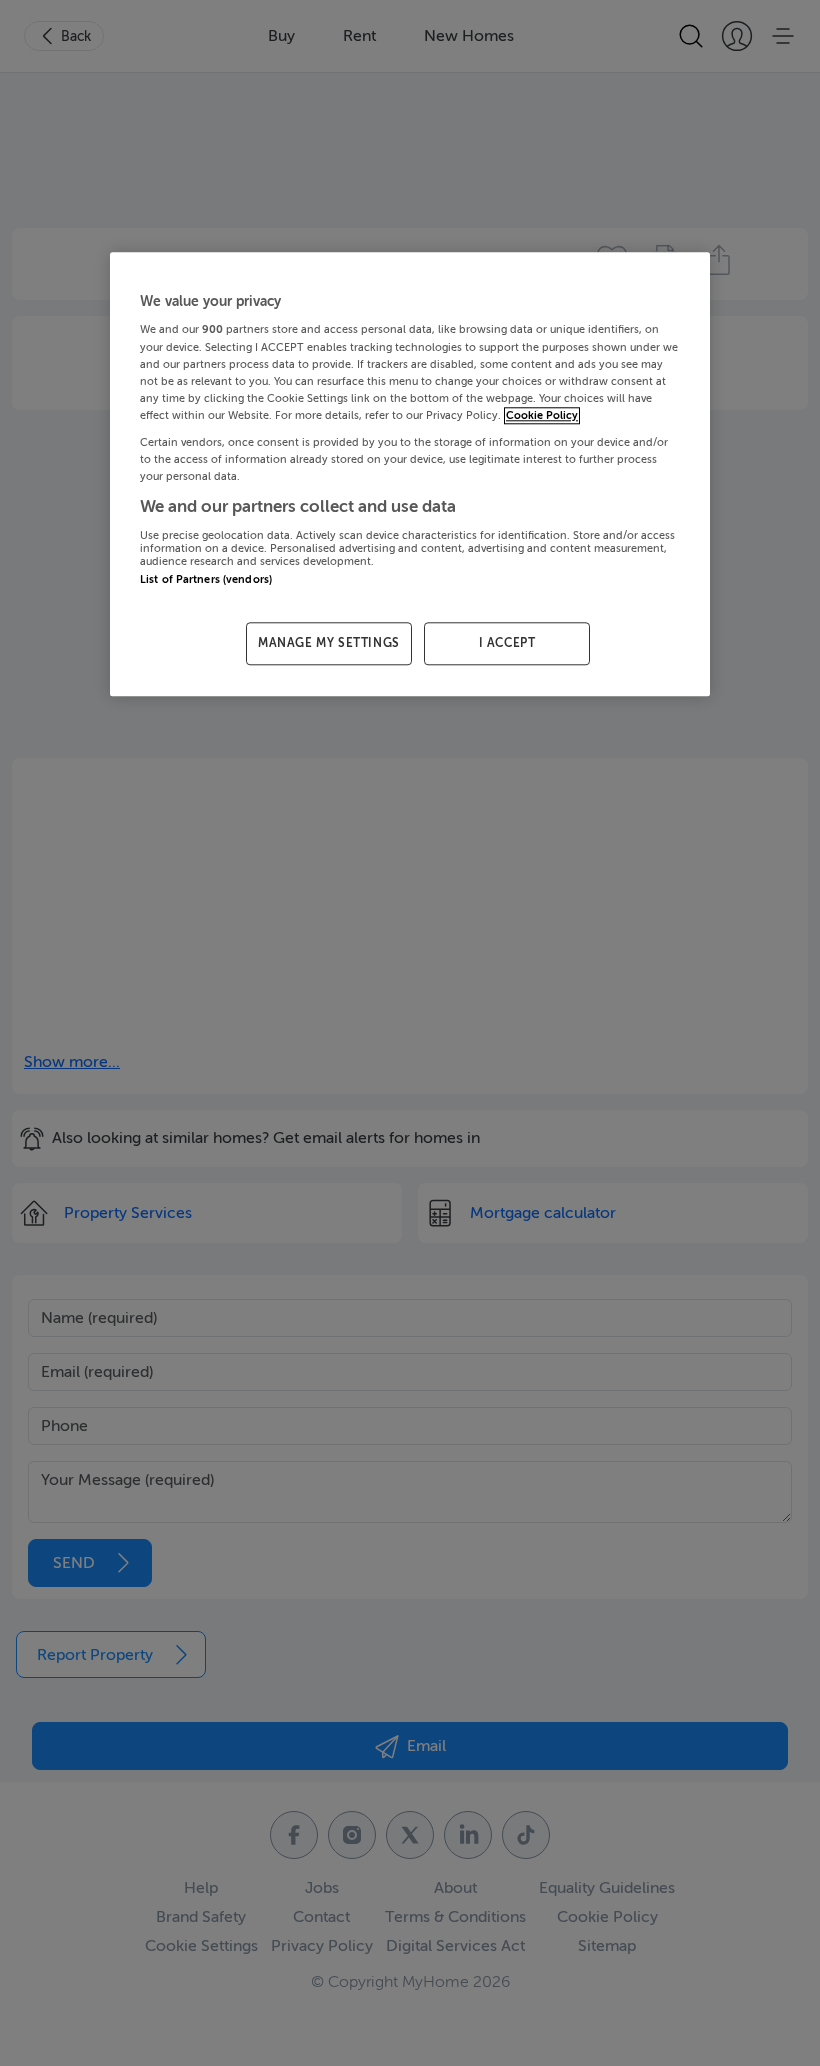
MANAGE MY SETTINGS (329, 643)
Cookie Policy (542, 415)
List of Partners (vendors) (206, 579)
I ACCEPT (507, 643)
